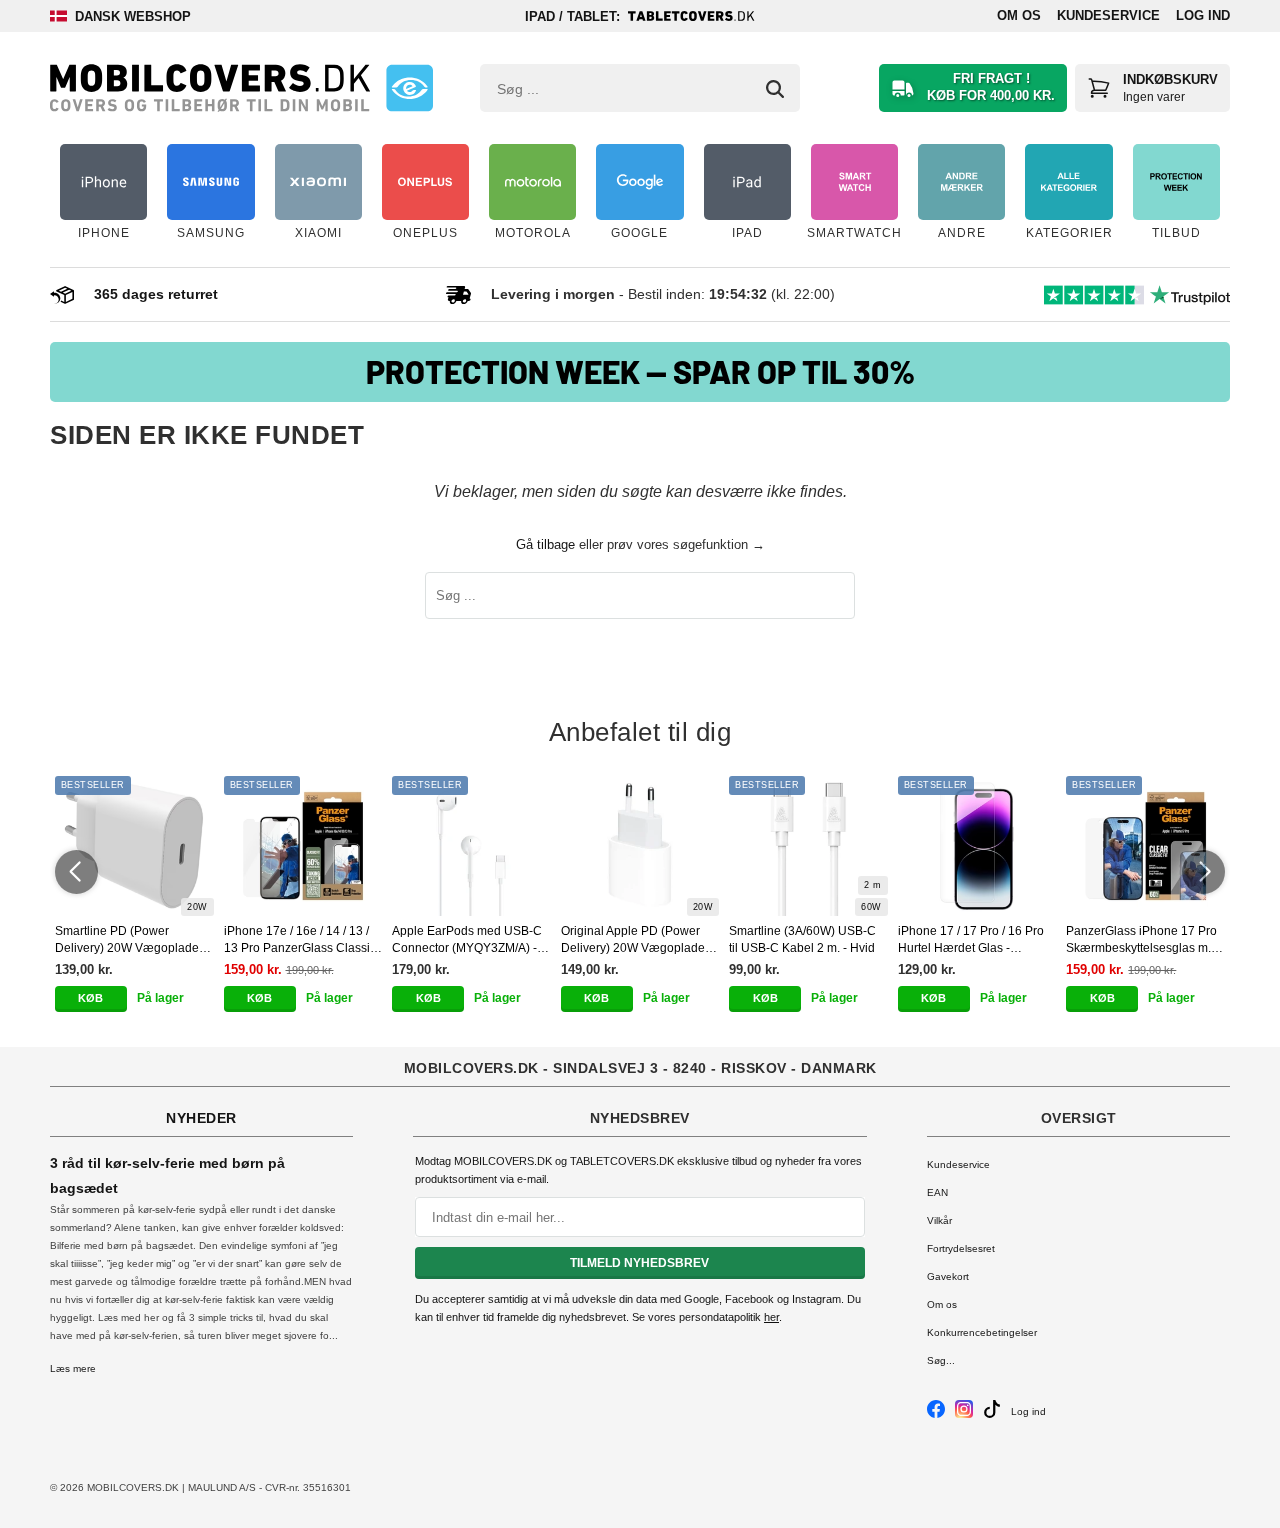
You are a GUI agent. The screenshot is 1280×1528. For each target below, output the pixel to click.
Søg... (941, 1360)
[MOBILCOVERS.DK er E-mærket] (409, 88)
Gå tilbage (545, 544)
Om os (1019, 15)
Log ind (1203, 15)
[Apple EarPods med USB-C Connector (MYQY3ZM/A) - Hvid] (471, 846)
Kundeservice (1108, 15)
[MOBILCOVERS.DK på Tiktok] (992, 1414)
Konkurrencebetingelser (982, 1332)
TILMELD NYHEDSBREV (639, 1263)
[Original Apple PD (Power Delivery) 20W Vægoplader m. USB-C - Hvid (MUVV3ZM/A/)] (640, 846)
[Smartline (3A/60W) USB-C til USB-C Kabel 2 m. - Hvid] (808, 846)
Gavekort (948, 1276)
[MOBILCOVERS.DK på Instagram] (964, 1414)
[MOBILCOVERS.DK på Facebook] (936, 1414)
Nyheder (201, 1118)
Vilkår (939, 1220)
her (771, 1317)
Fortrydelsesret (961, 1248)
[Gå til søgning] (775, 89)
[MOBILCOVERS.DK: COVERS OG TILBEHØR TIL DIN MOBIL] (210, 88)
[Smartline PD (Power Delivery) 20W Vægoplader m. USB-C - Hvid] (134, 846)
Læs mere (73, 1368)
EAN (937, 1192)
